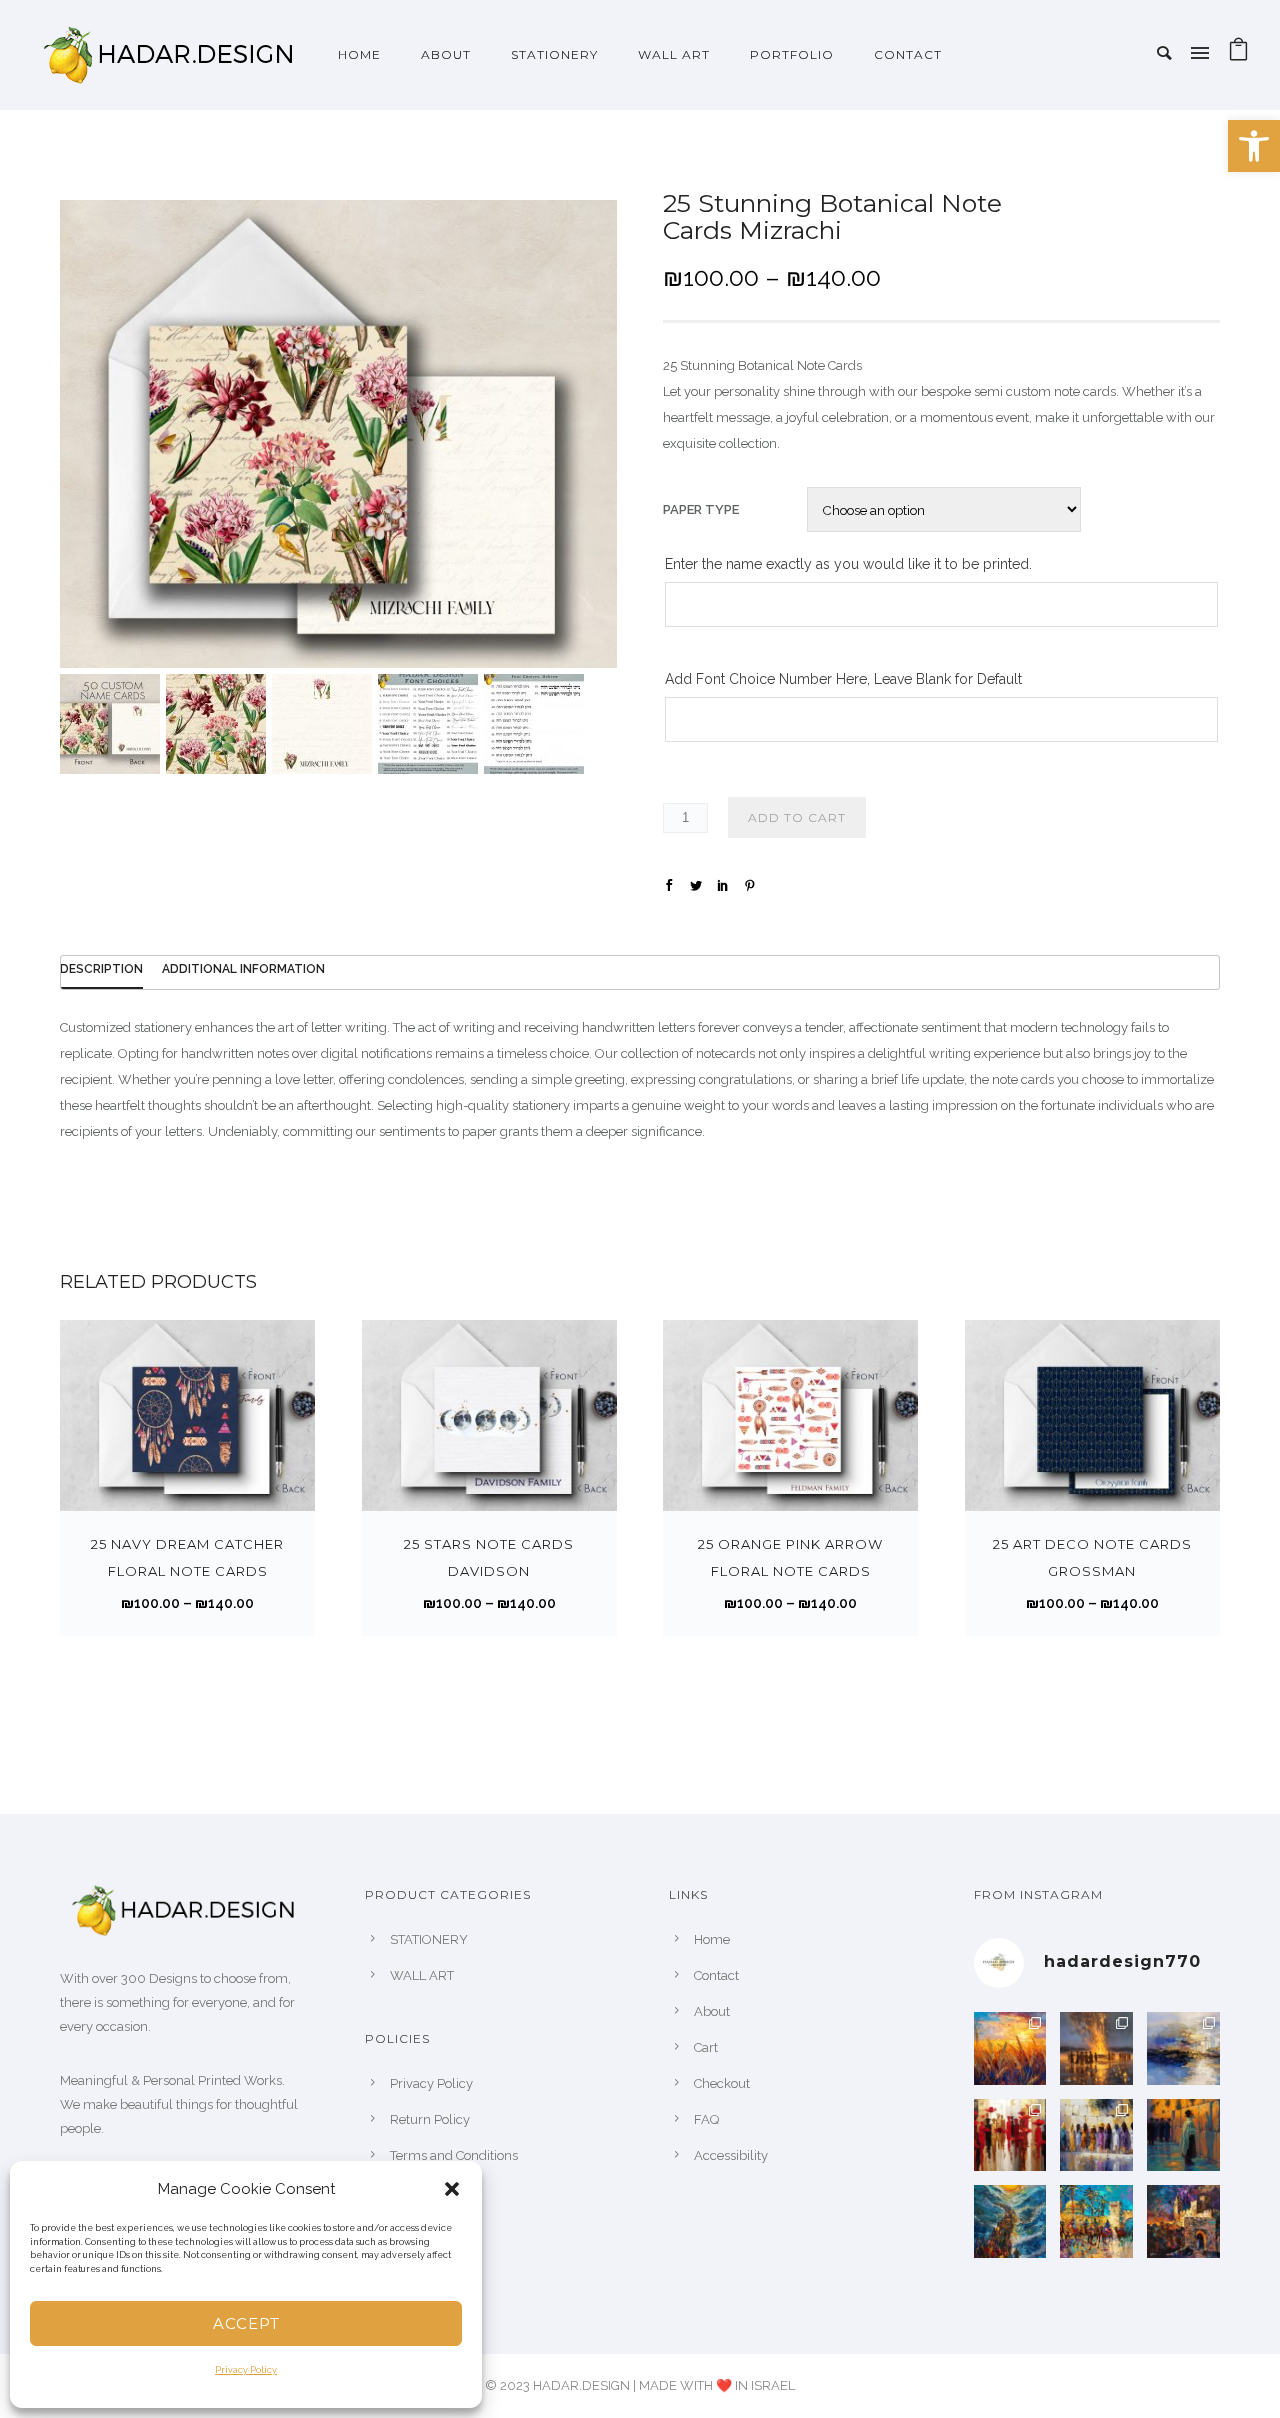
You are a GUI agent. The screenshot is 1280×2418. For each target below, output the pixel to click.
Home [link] (359, 54)
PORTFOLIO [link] (792, 54)
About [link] (712, 2011)
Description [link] (101, 969)
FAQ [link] (706, 2119)
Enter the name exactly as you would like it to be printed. (848, 564)
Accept (246, 2323)
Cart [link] (706, 2047)
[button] (452, 2189)
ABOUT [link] (446, 54)
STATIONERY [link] (554, 54)
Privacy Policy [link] (246, 2370)
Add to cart (797, 817)
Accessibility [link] (731, 2155)
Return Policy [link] (430, 2119)
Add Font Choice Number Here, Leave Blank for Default (843, 679)
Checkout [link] (722, 2083)
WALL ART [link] (674, 54)
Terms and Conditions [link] (454, 2155)
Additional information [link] (243, 969)
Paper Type (701, 509)
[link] (1254, 146)
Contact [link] (908, 54)
